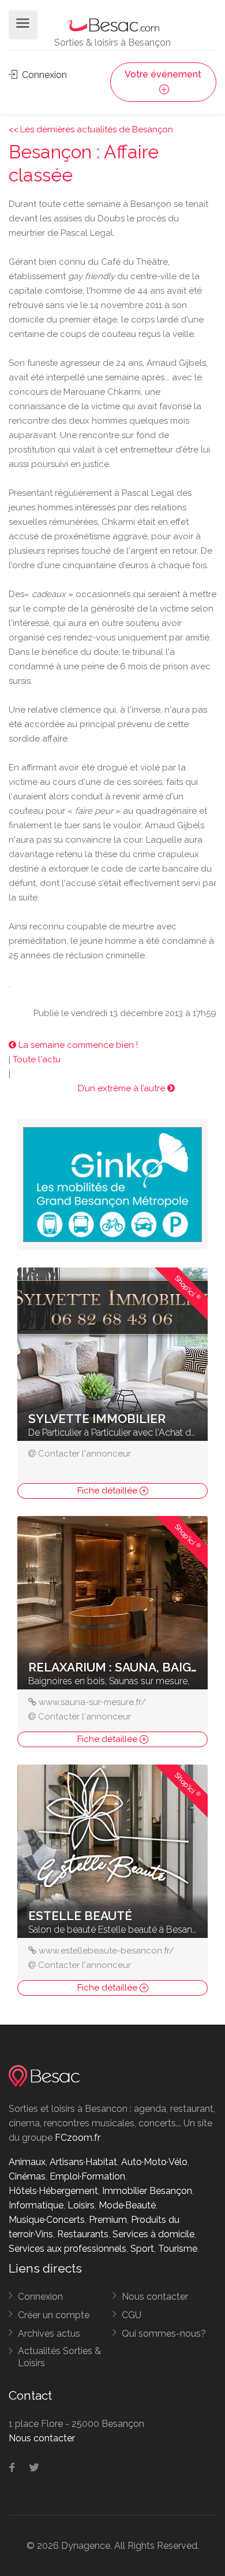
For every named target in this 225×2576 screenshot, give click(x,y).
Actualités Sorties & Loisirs (59, 2357)
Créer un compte (54, 2315)
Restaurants (83, 2234)
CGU (132, 2315)
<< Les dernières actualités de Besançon (91, 129)
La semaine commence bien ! (77, 1045)
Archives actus (49, 2334)
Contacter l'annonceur (85, 1454)
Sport (142, 2249)
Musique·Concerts (47, 2220)
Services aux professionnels (67, 2249)
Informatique (36, 2205)
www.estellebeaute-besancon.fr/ (106, 1951)
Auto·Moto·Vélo (154, 2162)
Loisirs (81, 2205)
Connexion (43, 75)
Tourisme (178, 2249)
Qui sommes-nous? (164, 2334)
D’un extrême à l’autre (123, 1088)
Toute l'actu (37, 1059)
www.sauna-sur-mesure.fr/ (92, 1702)
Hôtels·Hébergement (53, 2191)
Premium (108, 2220)
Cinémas (27, 2176)
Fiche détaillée (108, 1491)
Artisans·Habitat (83, 2162)
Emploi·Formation (87, 2176)
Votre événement (163, 74)
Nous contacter (155, 2297)
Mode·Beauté (127, 2205)
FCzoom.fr (78, 2138)
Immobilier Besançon (147, 2191)
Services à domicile (153, 2234)
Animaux (27, 2162)
